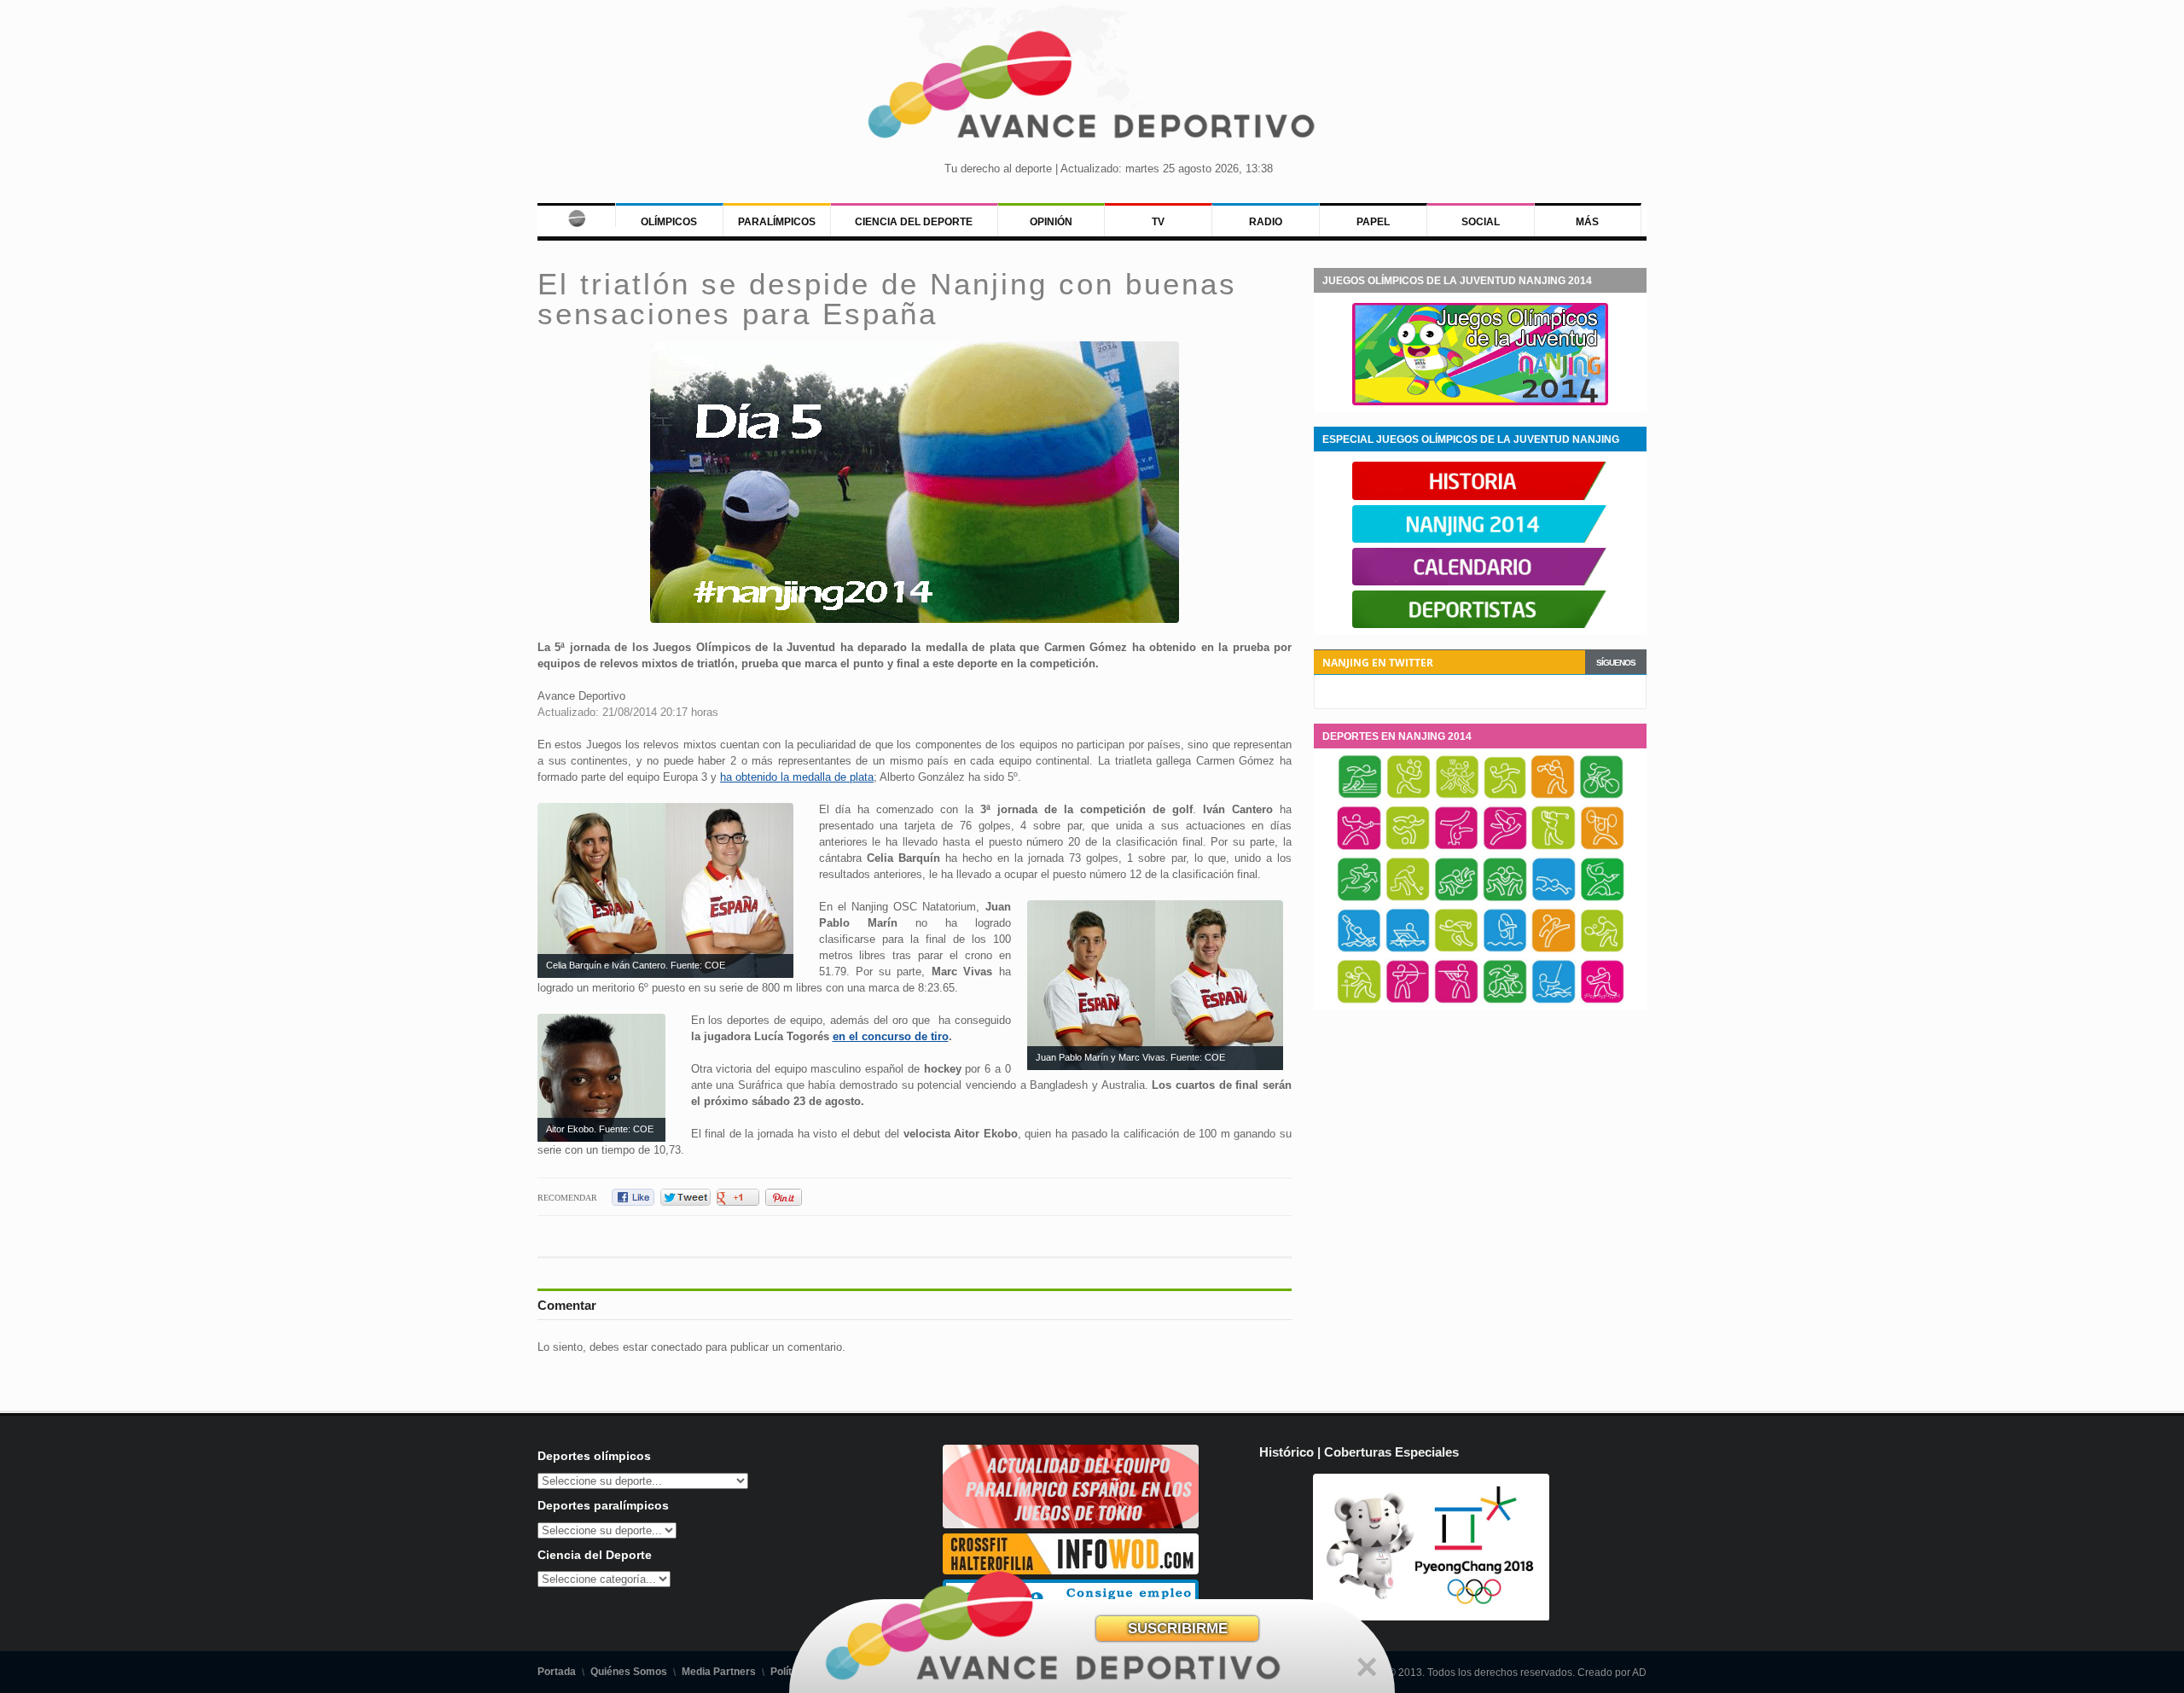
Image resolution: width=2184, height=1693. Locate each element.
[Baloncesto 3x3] (1457, 796)
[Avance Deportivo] (1092, 90)
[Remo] (1408, 950)
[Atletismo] (1360, 796)
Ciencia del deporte (914, 222)
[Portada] (576, 215)
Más (1587, 222)
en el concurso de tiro (891, 1036)
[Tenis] (1602, 950)
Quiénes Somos (629, 1672)
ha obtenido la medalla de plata (797, 777)
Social (1481, 222)
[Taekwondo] (1554, 950)
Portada (557, 1672)
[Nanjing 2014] (1480, 539)
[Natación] (1554, 899)
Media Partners (719, 1672)
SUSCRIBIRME (1178, 1629)
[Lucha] (1505, 899)
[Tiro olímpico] (1456, 1001)
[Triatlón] (1505, 1001)
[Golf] (1554, 847)
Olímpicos (669, 222)
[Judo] (1456, 899)
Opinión (1051, 222)
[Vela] (1554, 1001)
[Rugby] (1456, 950)
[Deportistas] (1480, 625)
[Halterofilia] (1602, 847)
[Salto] (1505, 950)
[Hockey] (1408, 899)
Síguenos (1616, 663)
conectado (677, 1347)
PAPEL (1373, 222)
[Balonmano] (1505, 796)
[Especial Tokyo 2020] (1071, 1524)
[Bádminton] (1409, 796)
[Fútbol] (1408, 847)
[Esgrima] (1359, 847)
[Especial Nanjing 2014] (1480, 402)
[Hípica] (1359, 899)
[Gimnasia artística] (1456, 847)
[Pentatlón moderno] (1602, 899)
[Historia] (1480, 497)
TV (1158, 222)
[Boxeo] (1553, 796)
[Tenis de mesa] (1359, 1001)
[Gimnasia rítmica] (1505, 847)
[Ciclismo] (1601, 796)
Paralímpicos (777, 222)
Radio (1266, 222)
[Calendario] (1480, 582)
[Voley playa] (1602, 1001)
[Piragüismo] (1359, 950)
